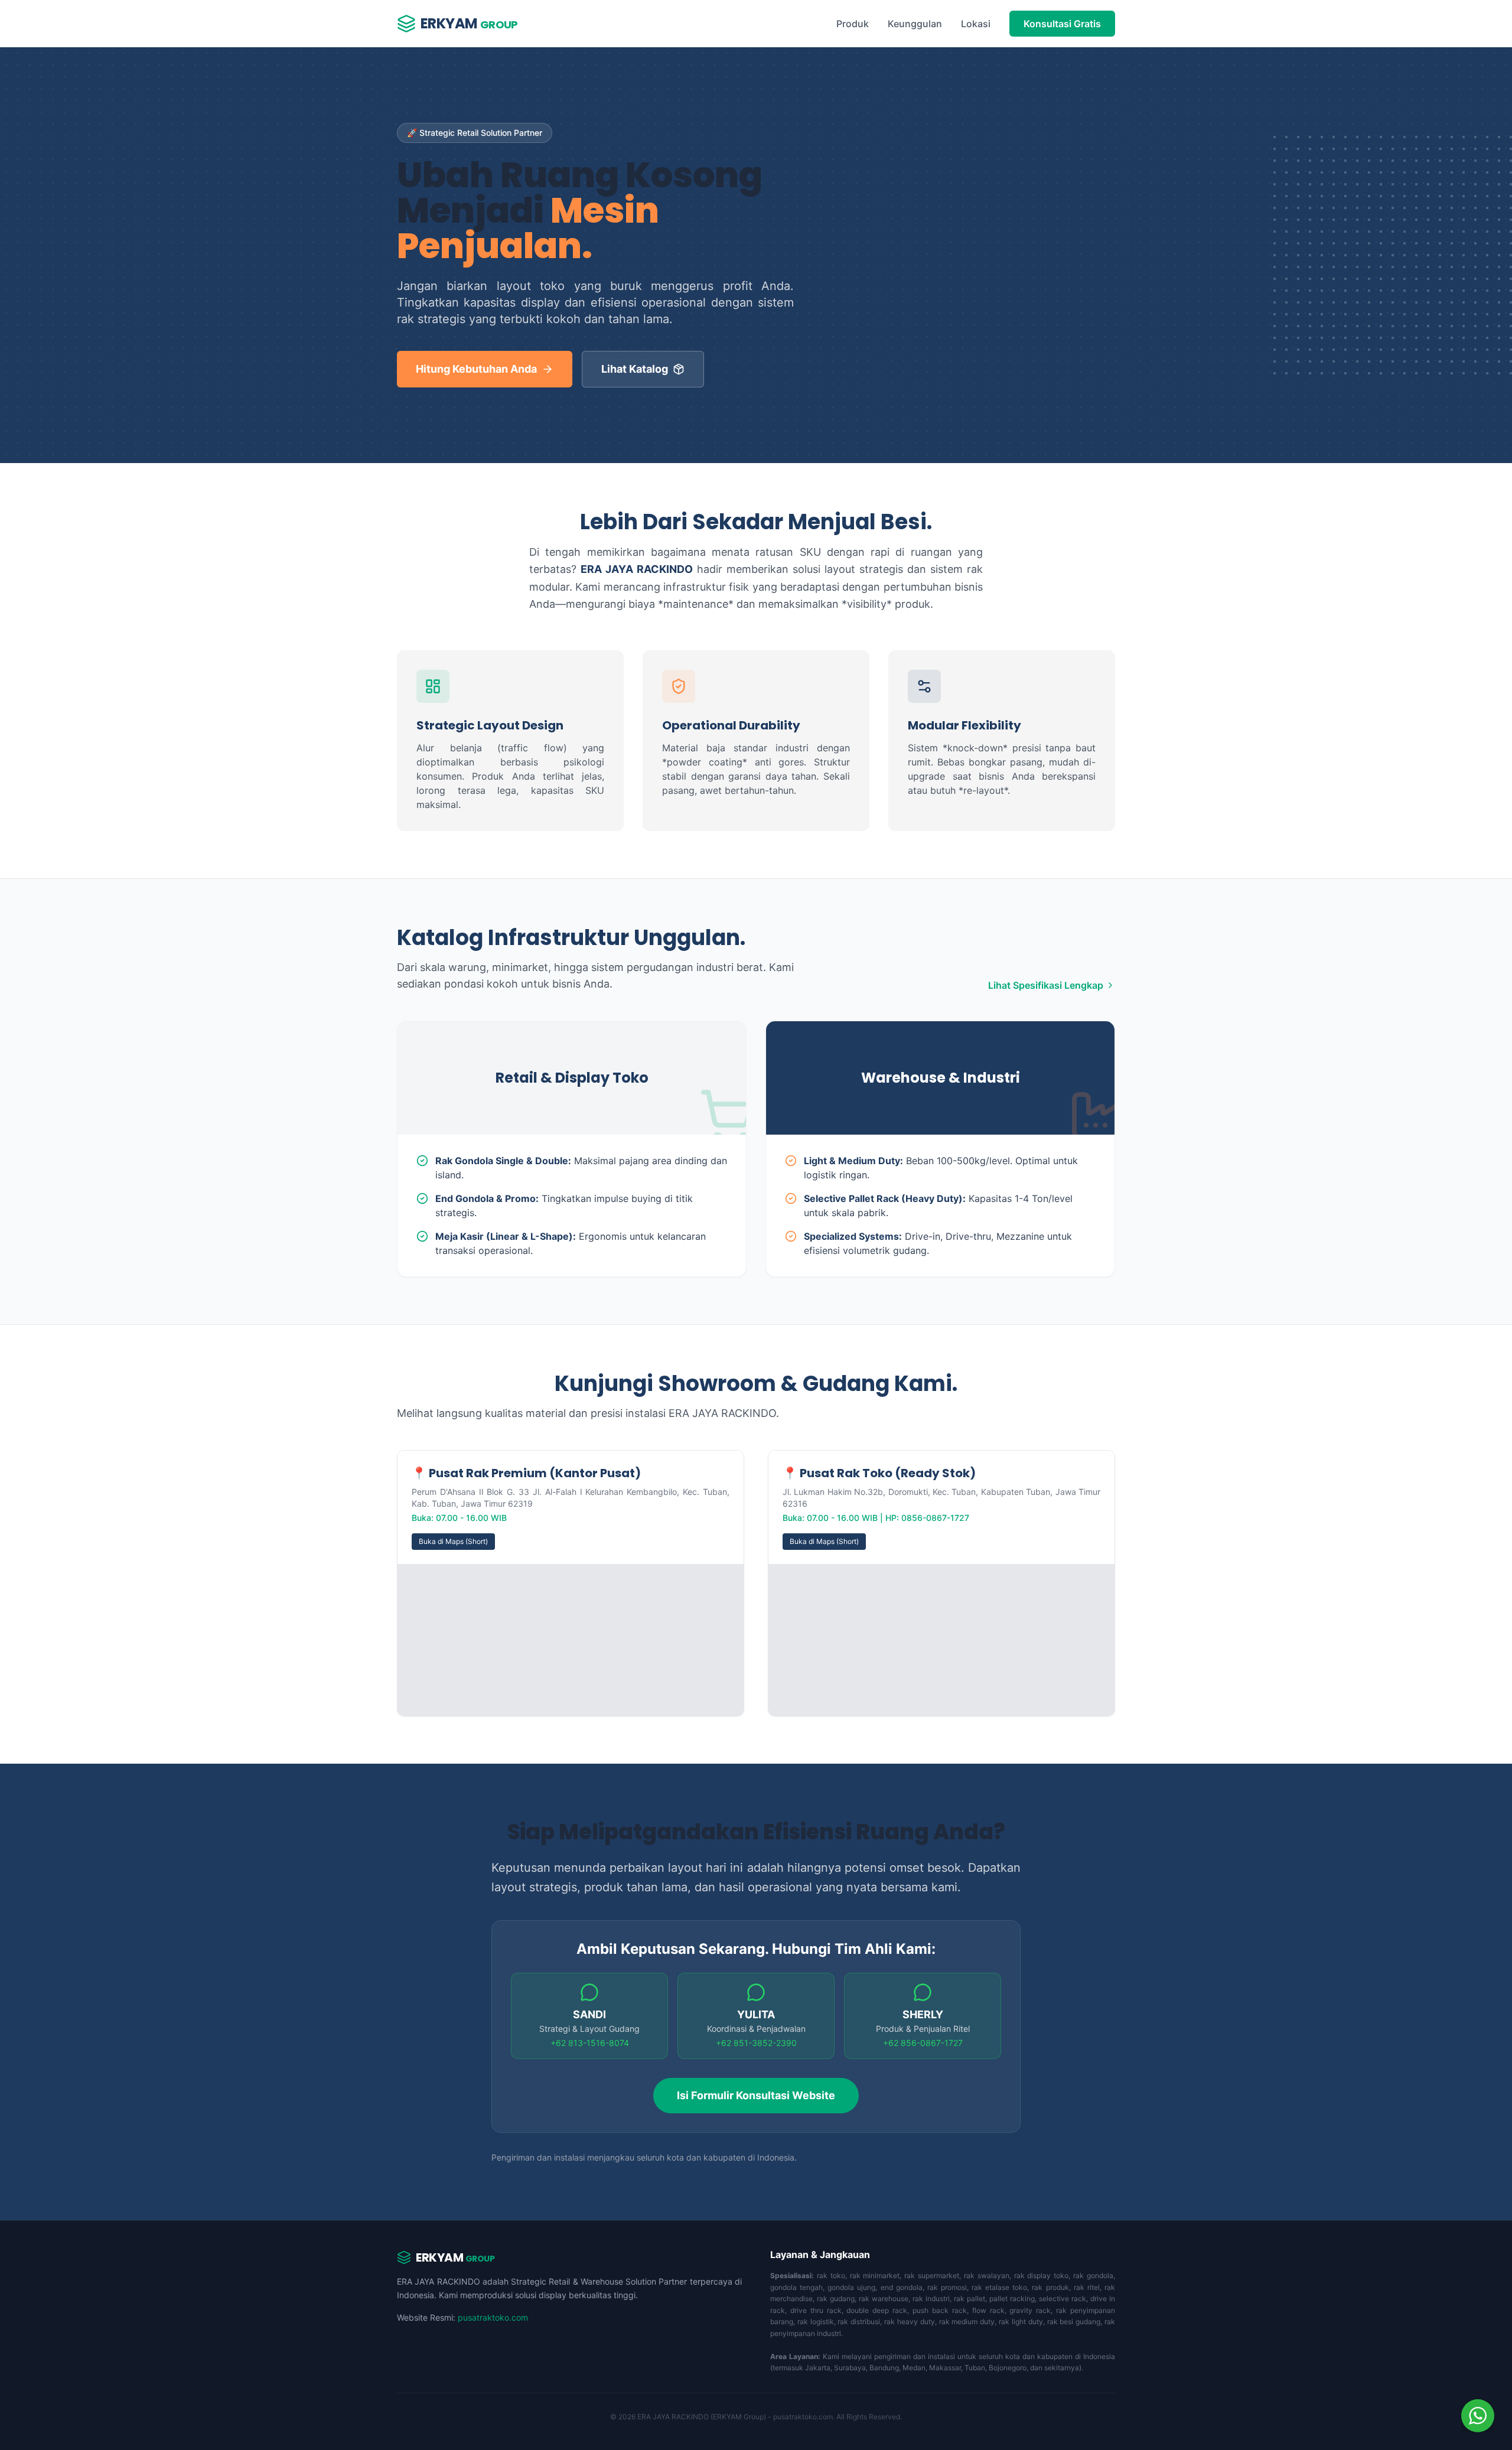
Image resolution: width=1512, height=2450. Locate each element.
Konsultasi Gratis (1062, 24)
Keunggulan (915, 24)
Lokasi (976, 24)
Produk (853, 24)
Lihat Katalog (635, 369)
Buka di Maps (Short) (453, 1541)
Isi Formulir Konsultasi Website (756, 2095)
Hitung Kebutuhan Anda (476, 369)
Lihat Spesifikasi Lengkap (1046, 985)
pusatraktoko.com (493, 2317)
